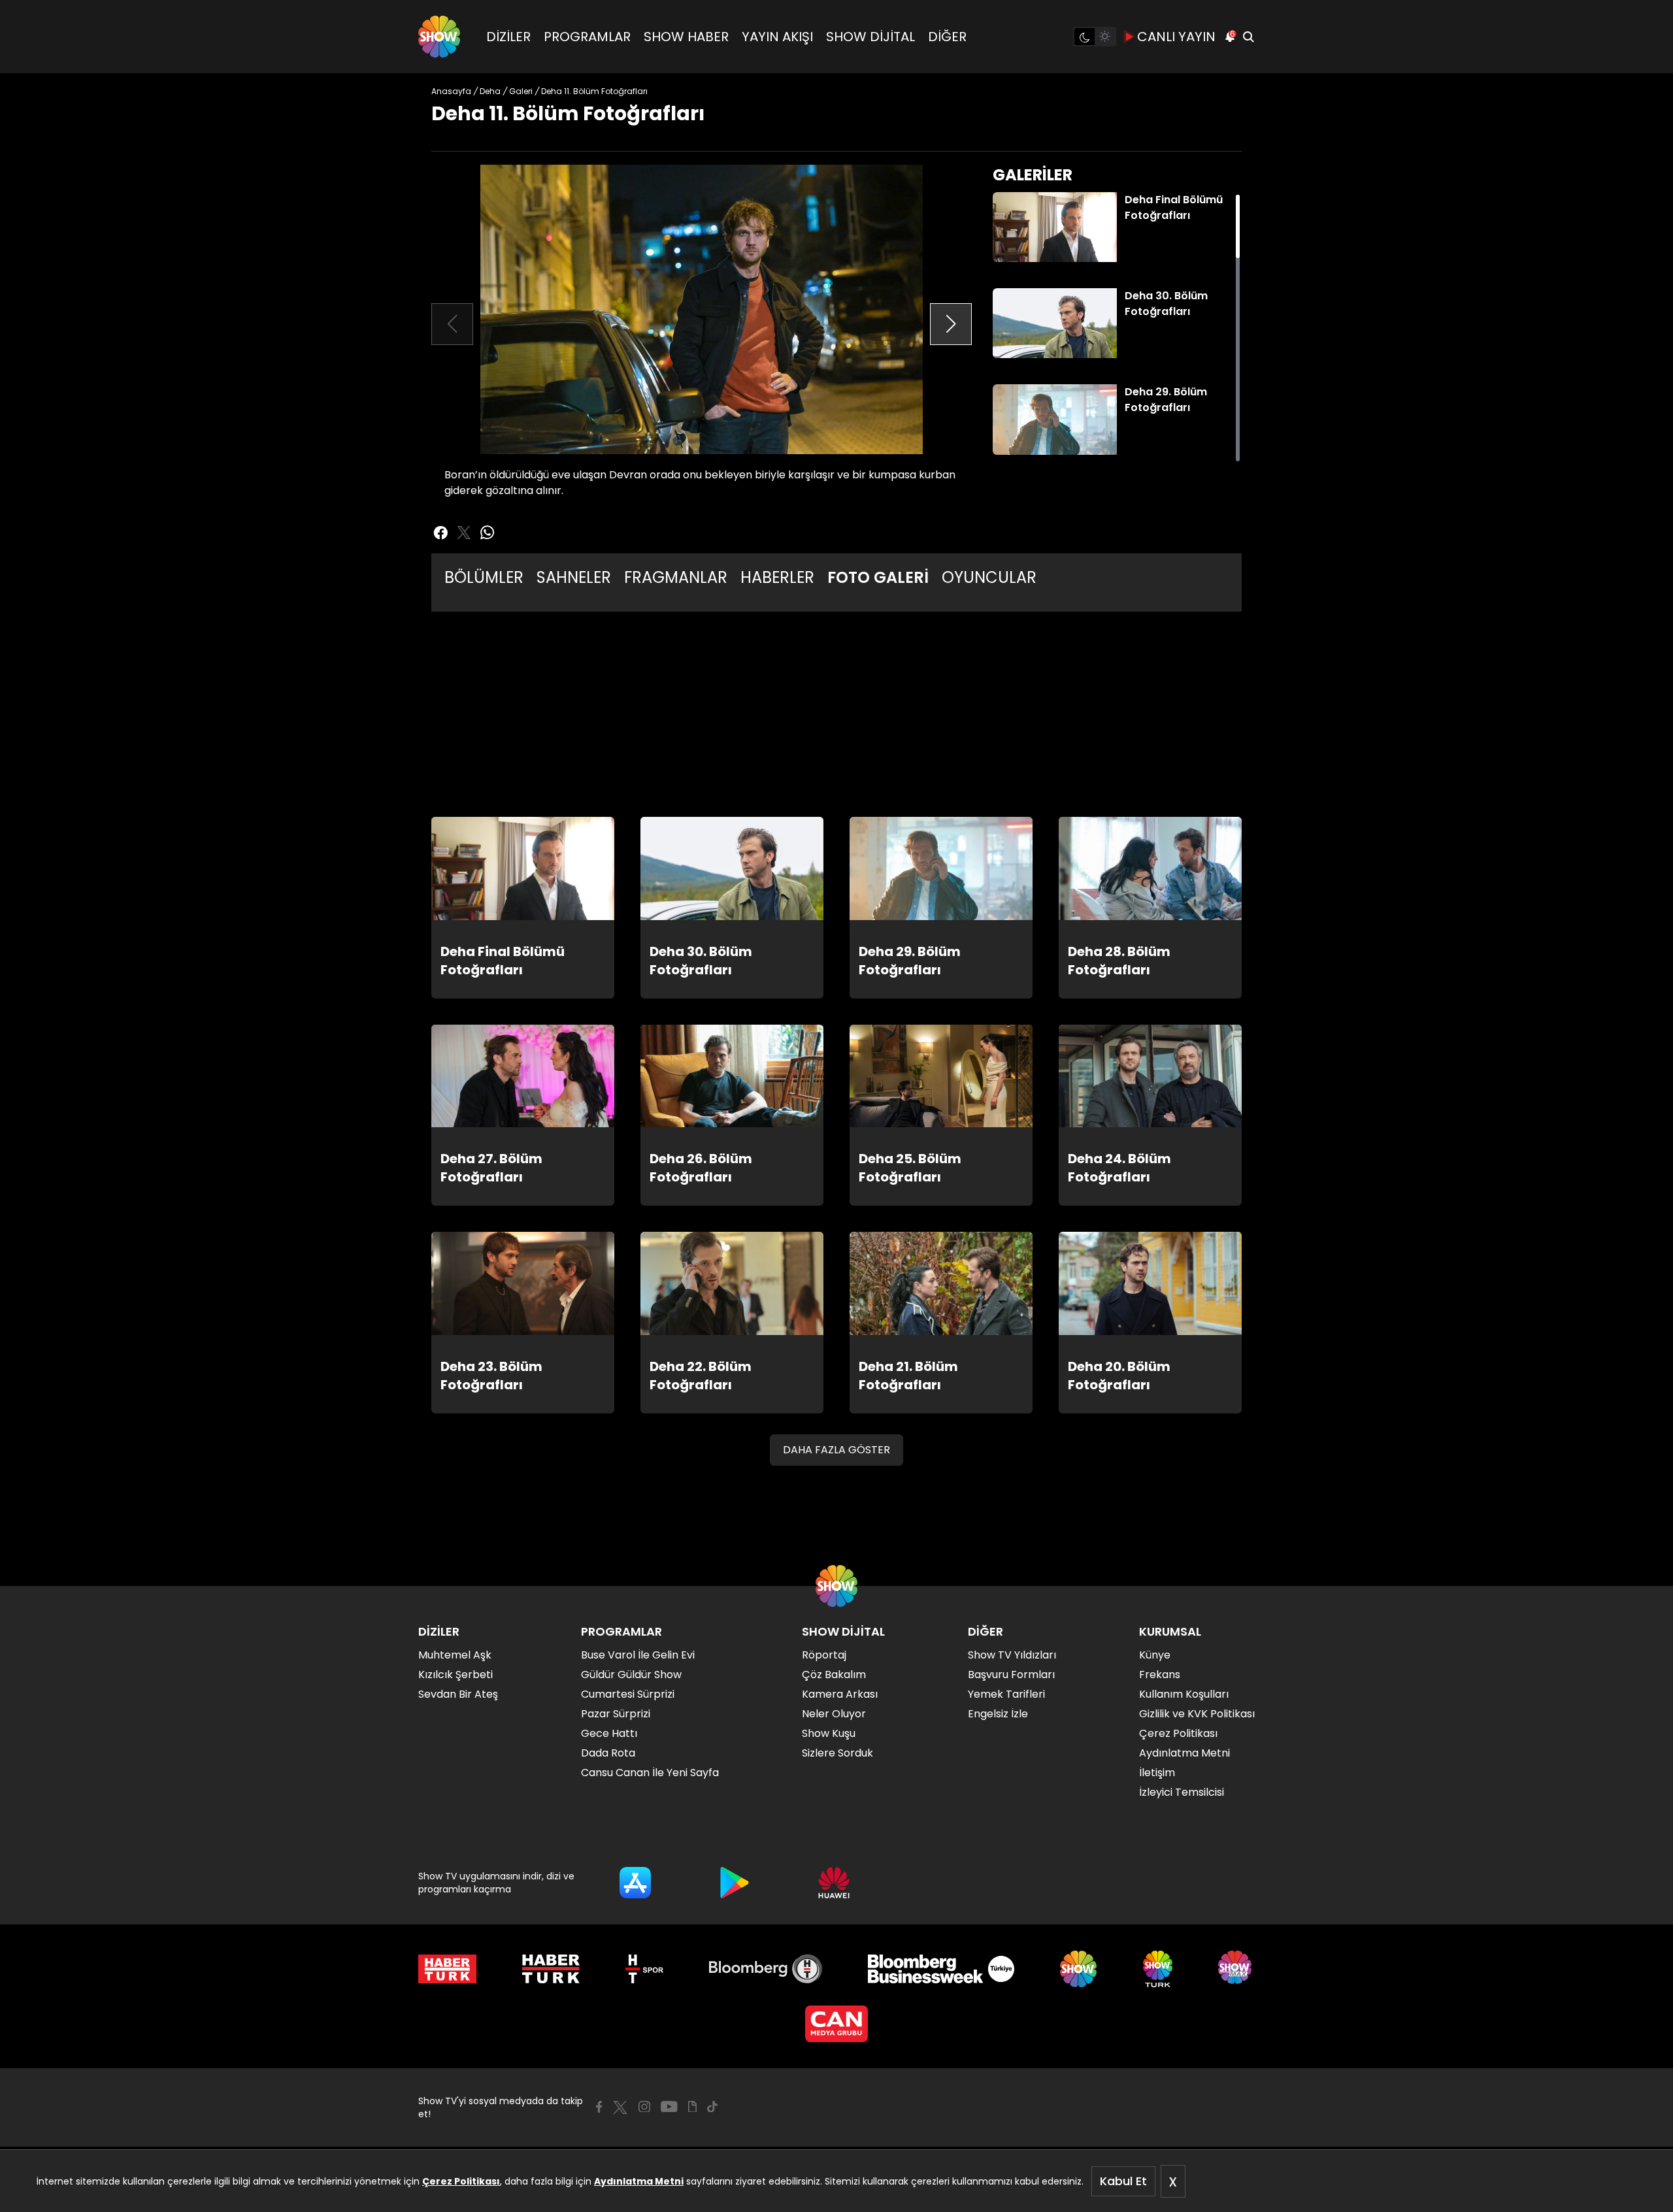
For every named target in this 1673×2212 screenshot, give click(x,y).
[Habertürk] (447, 1969)
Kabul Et (1123, 2181)
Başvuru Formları (1011, 1675)
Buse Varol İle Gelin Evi (638, 1655)
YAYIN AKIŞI (777, 37)
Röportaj (824, 1655)
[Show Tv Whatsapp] (488, 533)
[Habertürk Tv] (551, 1969)
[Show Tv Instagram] (644, 2107)
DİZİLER (508, 37)
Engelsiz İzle (998, 1714)
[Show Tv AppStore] (635, 1883)
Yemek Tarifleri (1006, 1694)
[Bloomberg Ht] (766, 1969)
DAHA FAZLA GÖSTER (836, 1450)
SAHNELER (574, 577)
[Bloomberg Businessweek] (941, 1969)
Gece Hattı (609, 1733)
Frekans (1160, 1675)
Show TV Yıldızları (1012, 1655)
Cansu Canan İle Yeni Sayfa (650, 1773)
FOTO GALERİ (878, 577)
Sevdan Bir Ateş (458, 1694)
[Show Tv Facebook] (599, 2107)
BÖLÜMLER (484, 577)
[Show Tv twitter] (464, 533)
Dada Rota (608, 1753)
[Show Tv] (439, 37)
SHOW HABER (686, 37)
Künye (1155, 1655)
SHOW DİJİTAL (870, 37)
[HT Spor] (644, 1969)
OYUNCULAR (989, 577)
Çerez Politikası (461, 2181)
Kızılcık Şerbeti (456, 1675)
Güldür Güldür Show (631, 1675)
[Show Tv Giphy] (692, 2107)
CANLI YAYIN (1176, 37)
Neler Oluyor (834, 1714)
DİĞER (947, 37)
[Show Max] (1236, 1969)
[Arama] (1248, 37)
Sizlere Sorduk (837, 1753)
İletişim (1157, 1773)
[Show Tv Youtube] (669, 2107)
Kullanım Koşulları (1184, 1694)
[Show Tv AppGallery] (834, 1883)
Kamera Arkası (840, 1694)
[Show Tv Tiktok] (712, 2107)
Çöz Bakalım (834, 1675)
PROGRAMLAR (587, 37)
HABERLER (777, 577)
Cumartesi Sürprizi (628, 1694)
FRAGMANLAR (676, 577)
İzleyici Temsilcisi (1182, 1792)
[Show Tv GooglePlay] (735, 1883)
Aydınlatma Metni (639, 2181)
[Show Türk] (1158, 1969)
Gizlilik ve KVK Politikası (1197, 1714)
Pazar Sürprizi (616, 1714)
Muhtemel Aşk (455, 1655)
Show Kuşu (829, 1733)
